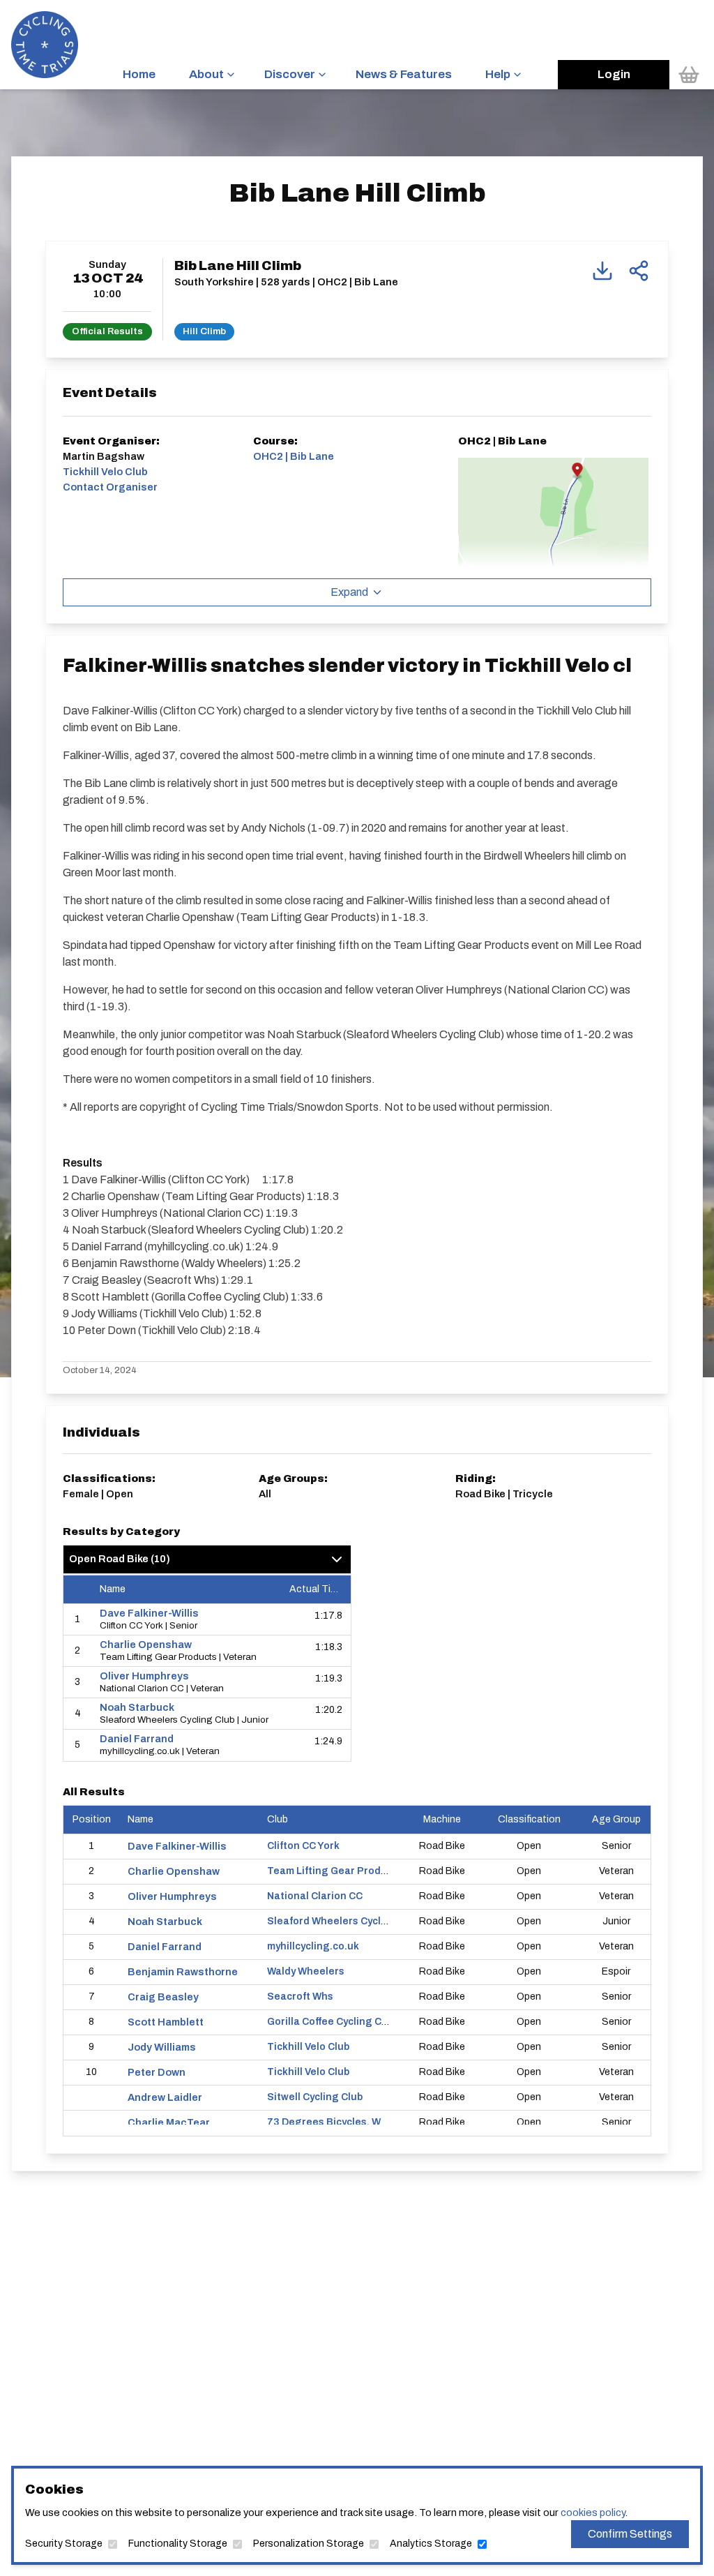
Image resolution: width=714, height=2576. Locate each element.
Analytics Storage (431, 2544)
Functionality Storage (178, 2544)
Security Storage (64, 2544)
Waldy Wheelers (306, 1971)
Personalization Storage (309, 2544)
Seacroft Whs (300, 1997)
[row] (207, 1620)
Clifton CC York (303, 1846)
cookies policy (593, 2513)
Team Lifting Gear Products (335, 1871)
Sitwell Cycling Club (315, 2097)
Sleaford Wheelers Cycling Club (344, 1921)
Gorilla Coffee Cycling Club (332, 2022)
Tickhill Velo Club (308, 2047)
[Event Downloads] (602, 271)
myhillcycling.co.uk (313, 1946)
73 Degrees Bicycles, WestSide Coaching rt (373, 2122)
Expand (349, 592)
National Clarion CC (315, 1896)
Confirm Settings (630, 2534)
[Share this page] (639, 271)
